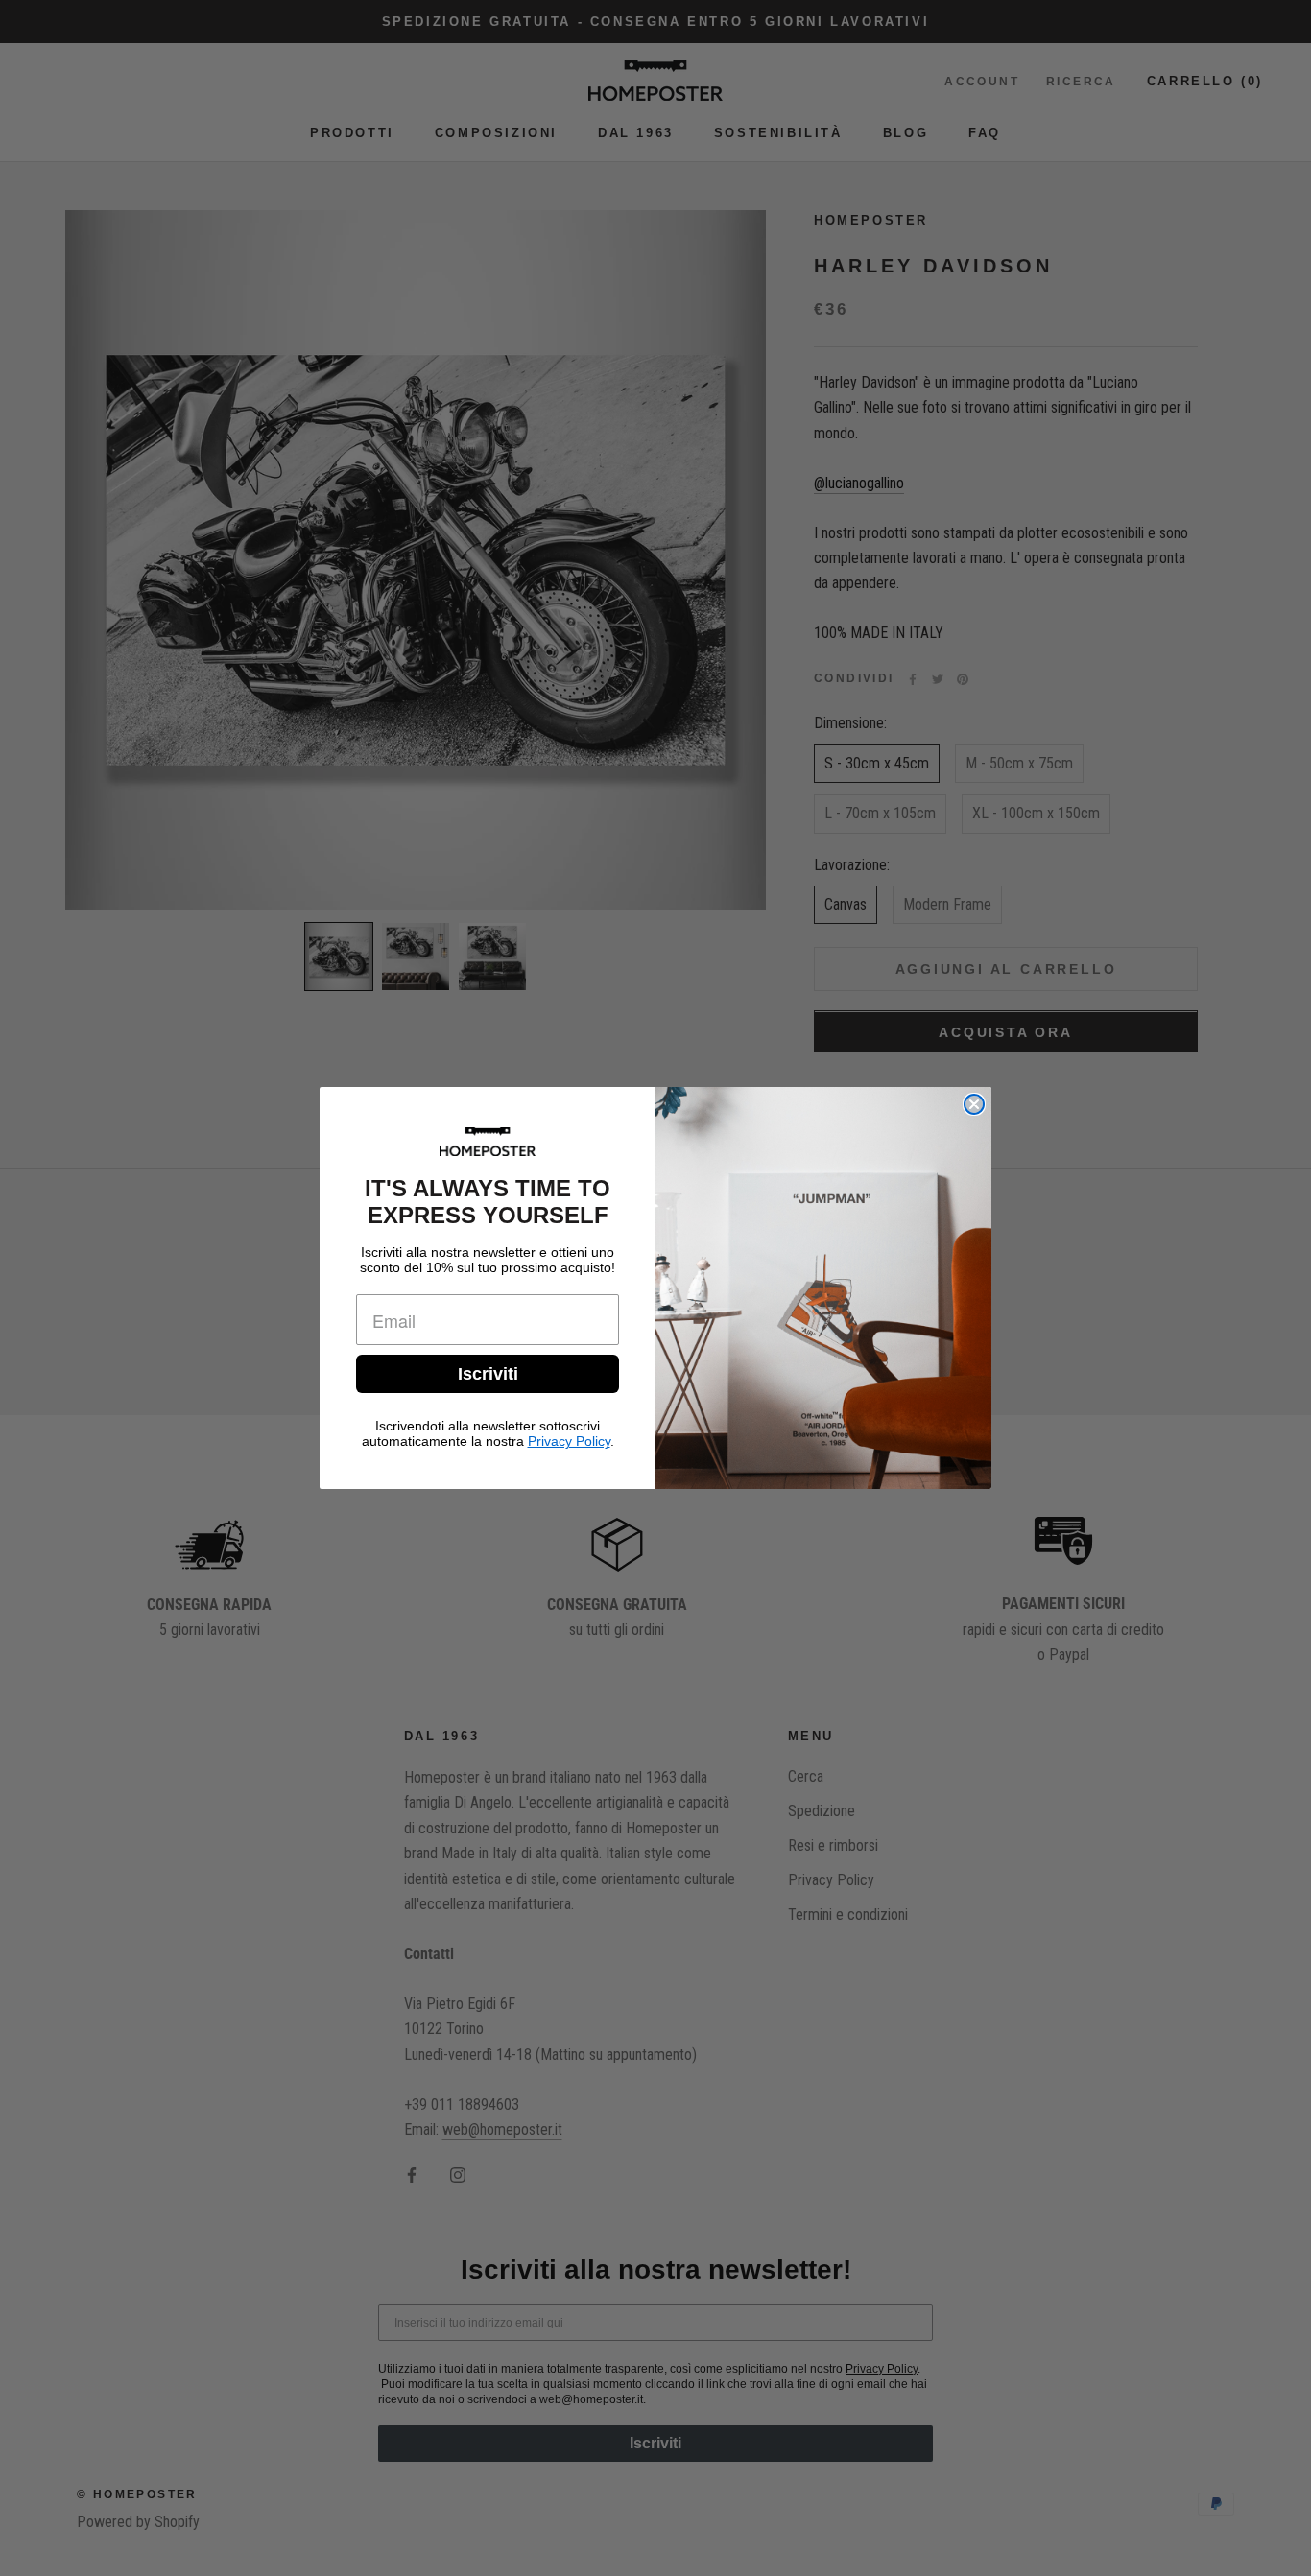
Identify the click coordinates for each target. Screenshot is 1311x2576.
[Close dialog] (974, 1104)
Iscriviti (488, 1374)
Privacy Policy (569, 1441)
